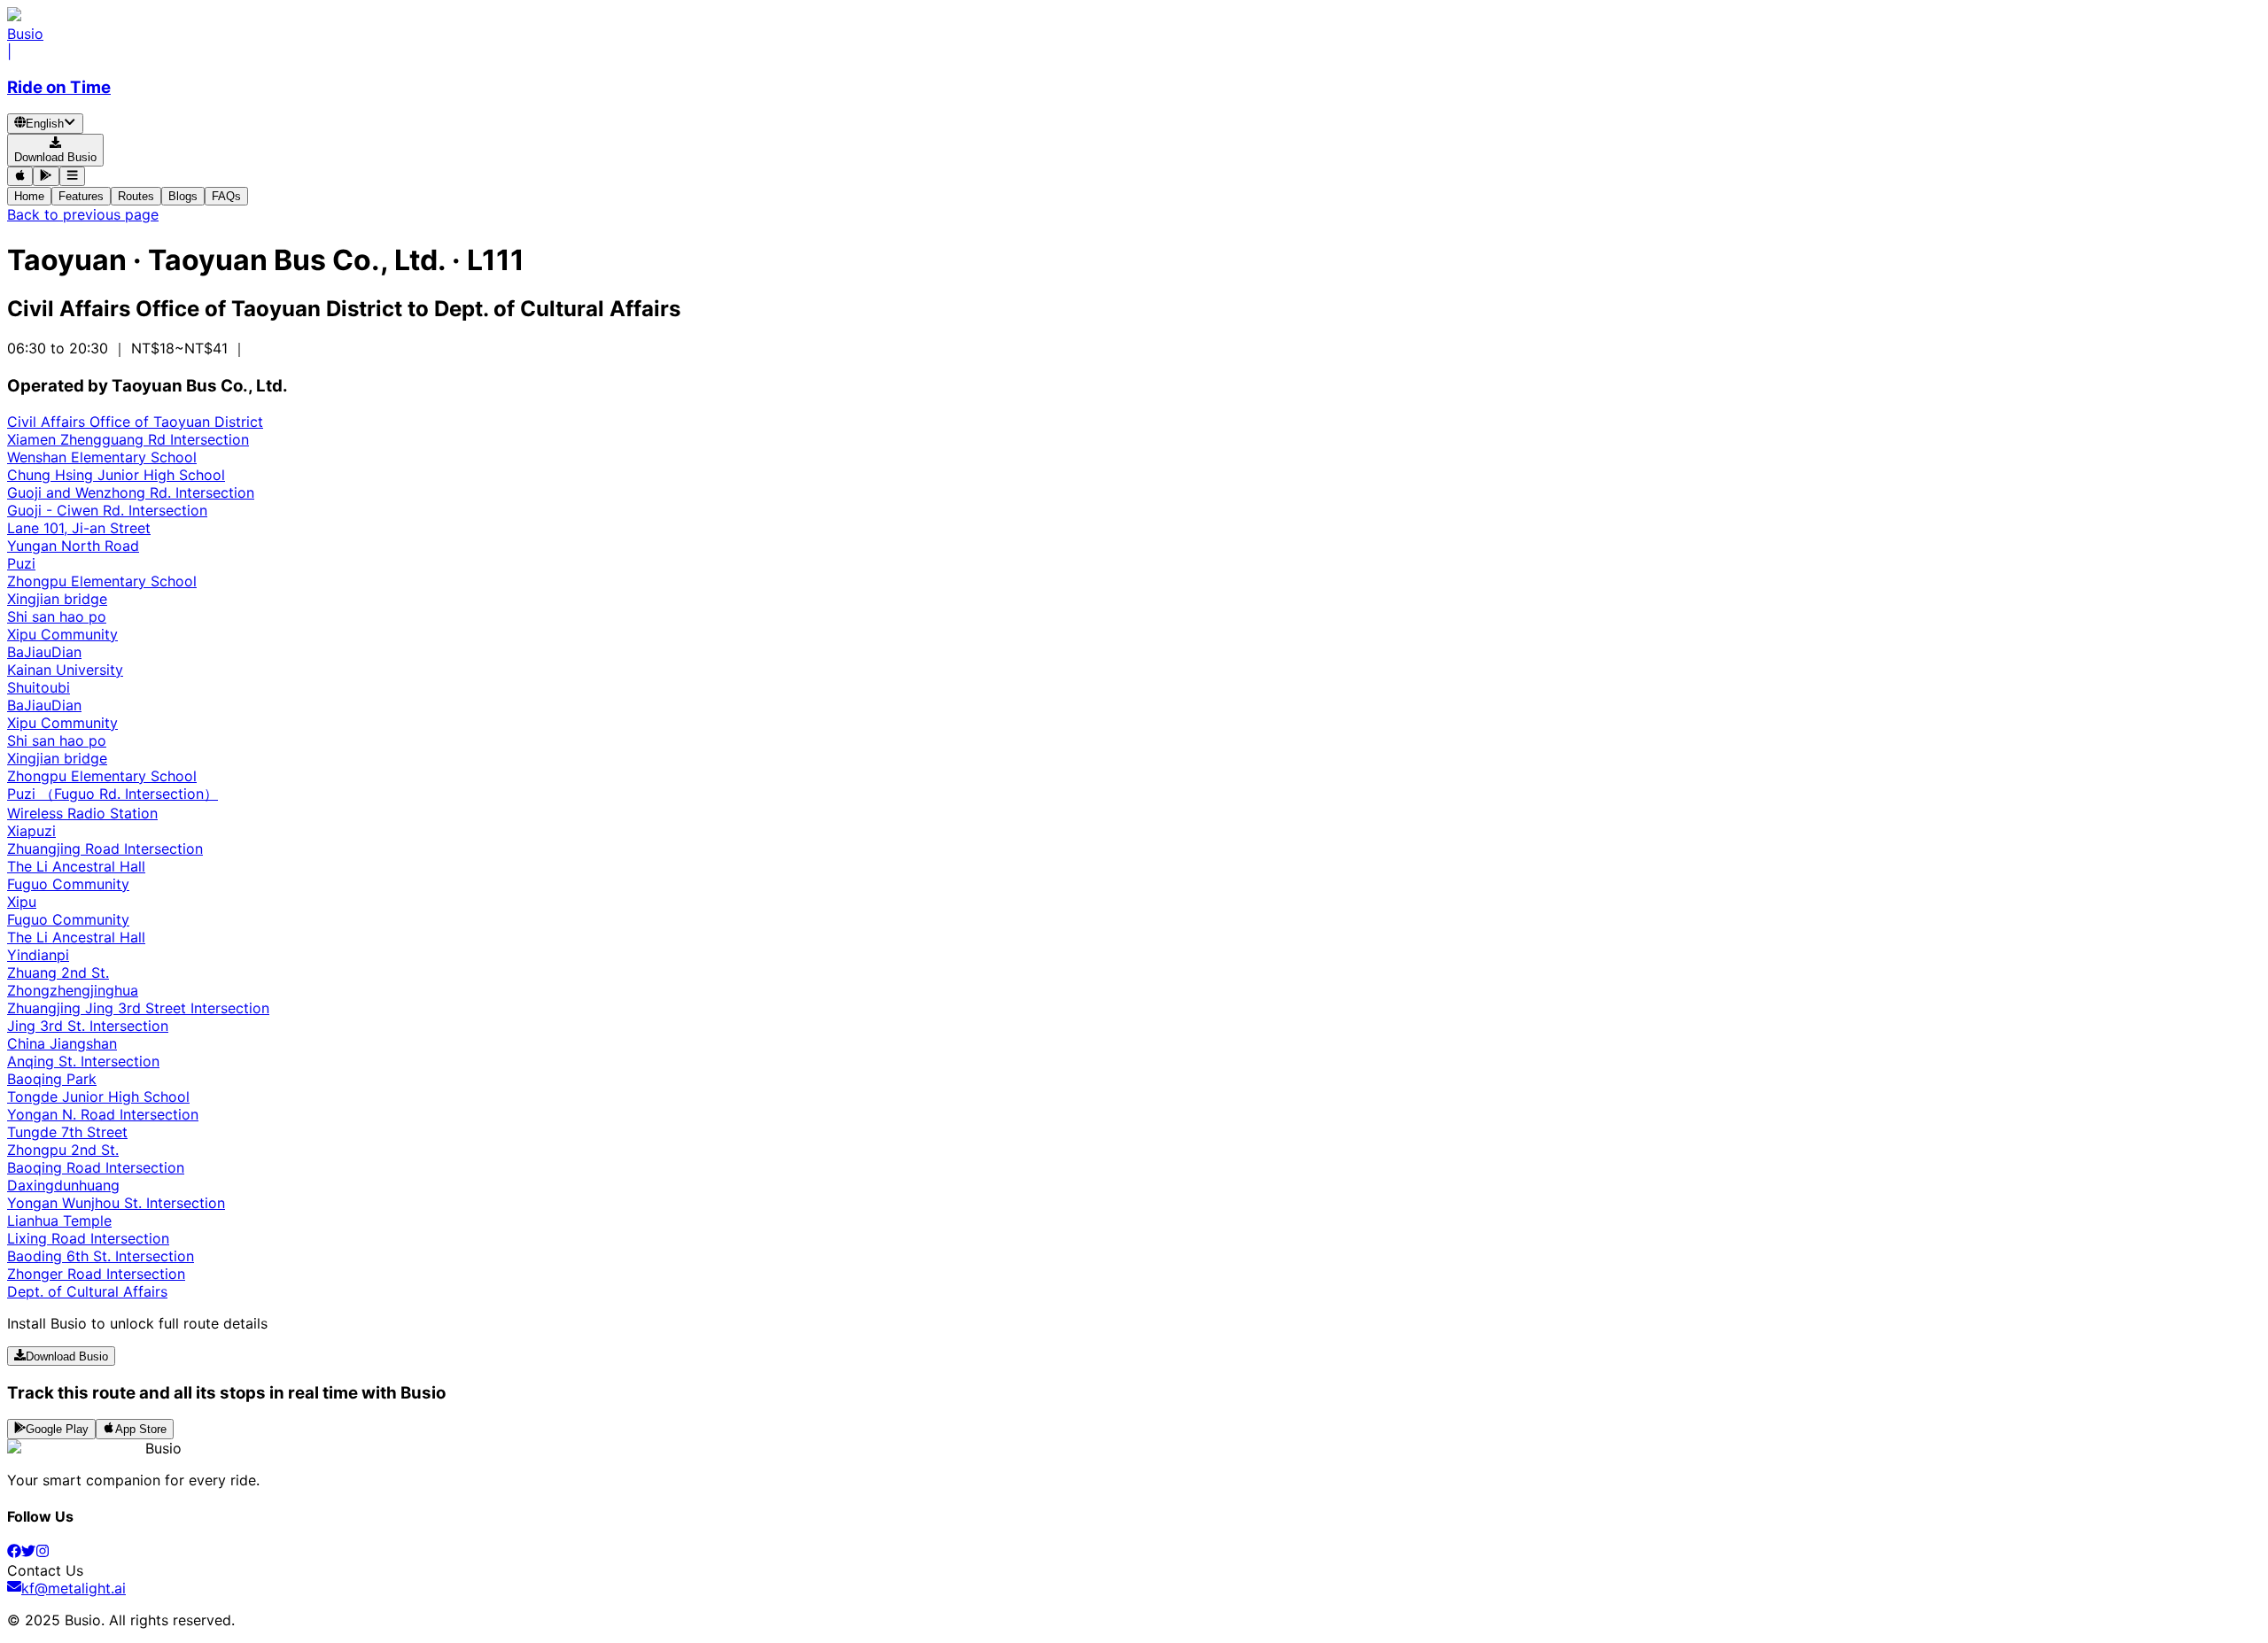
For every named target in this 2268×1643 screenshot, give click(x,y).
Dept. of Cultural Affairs (87, 1291)
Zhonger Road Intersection (96, 1274)
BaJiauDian (44, 652)
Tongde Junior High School (98, 1097)
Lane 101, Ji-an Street (79, 528)
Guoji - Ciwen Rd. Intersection (107, 510)
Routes (136, 196)
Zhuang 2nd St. (58, 973)
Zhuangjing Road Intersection (105, 849)
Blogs (183, 196)
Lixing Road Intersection (88, 1238)
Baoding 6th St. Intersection (101, 1256)
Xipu (22, 902)
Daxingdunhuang (63, 1185)
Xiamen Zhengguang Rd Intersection (128, 439)
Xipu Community (62, 634)
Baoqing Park (52, 1079)
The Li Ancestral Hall (76, 866)
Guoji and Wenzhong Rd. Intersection (131, 492)
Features (81, 196)
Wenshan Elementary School (102, 457)
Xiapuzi (31, 831)
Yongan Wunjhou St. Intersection (116, 1203)
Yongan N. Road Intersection (103, 1114)
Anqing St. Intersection (83, 1061)
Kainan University (65, 670)
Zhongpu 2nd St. (63, 1150)
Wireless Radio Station (82, 813)
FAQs (226, 196)
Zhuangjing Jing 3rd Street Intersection (138, 1008)
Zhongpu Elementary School (102, 581)
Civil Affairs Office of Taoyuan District (135, 422)
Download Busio (67, 1356)
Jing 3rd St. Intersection (88, 1026)
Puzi (21, 563)
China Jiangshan (62, 1043)
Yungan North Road (73, 546)
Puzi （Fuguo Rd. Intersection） (113, 794)
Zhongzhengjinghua (73, 990)
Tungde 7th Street (67, 1132)
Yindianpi (38, 955)
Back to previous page (83, 214)
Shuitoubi (39, 687)
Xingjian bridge (57, 599)
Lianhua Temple (59, 1221)
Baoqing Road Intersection (96, 1167)
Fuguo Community (68, 884)
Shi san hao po (57, 616)
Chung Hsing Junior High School (116, 475)
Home (29, 196)
